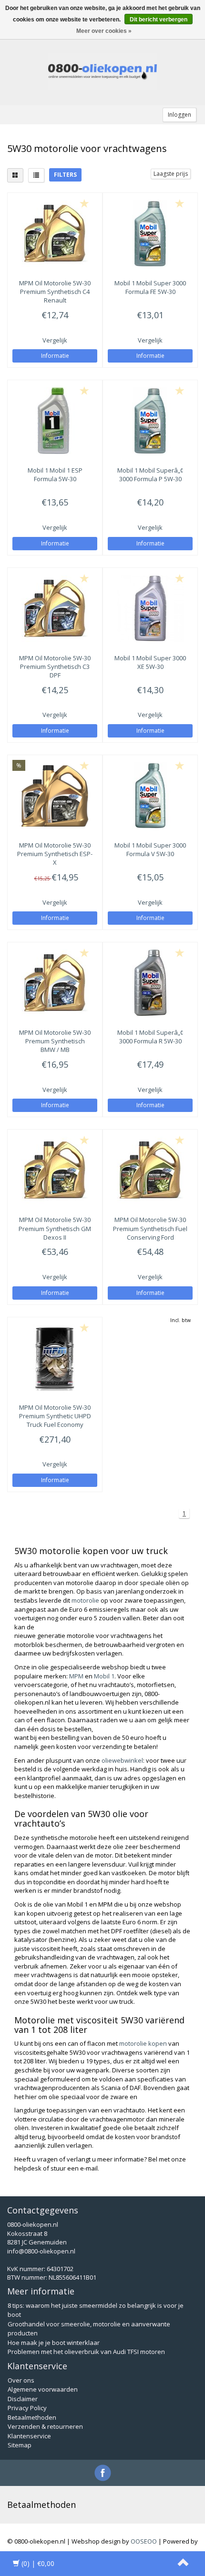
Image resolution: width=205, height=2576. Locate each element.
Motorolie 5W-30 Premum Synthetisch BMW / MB (55, 1041)
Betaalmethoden (32, 2417)
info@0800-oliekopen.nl (41, 2251)
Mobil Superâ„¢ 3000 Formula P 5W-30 (150, 475)
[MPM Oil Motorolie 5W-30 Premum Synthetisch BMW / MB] (55, 983)
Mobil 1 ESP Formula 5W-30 (55, 475)
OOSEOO (144, 2541)
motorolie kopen (143, 2043)
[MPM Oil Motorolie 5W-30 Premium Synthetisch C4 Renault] (55, 233)
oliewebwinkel (122, 1760)
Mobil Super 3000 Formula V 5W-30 (150, 849)
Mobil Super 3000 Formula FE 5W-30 (150, 287)
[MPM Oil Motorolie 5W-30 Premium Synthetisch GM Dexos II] (55, 1170)
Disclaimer (23, 2399)
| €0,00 (38, 2563)
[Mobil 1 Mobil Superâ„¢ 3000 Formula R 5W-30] (150, 983)
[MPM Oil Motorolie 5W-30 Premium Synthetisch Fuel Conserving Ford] (150, 1170)
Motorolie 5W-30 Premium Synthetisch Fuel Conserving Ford (150, 1228)
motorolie (85, 1600)
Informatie (55, 356)
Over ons (21, 2380)
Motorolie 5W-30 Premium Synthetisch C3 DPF (55, 667)
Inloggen (179, 115)
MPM (76, 1676)
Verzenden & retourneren (45, 2426)
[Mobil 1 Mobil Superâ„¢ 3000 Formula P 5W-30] (150, 421)
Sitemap (20, 2445)
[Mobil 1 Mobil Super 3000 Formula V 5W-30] (150, 796)
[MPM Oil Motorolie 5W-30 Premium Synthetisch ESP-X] (55, 796)
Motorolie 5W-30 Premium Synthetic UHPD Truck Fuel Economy (55, 1416)
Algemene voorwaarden (43, 2389)
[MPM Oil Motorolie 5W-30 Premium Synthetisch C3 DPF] (55, 608)
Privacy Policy (27, 2408)
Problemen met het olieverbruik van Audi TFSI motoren (86, 2352)
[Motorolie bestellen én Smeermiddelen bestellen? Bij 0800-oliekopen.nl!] (102, 72)
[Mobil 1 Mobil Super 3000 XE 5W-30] (150, 608)
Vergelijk (55, 340)
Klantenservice (29, 2436)
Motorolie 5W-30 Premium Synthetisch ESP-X (55, 854)
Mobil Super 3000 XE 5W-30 (150, 662)
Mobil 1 (104, 1676)
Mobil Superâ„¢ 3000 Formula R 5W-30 (150, 1037)
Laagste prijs (171, 174)
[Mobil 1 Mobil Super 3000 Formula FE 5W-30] (150, 233)
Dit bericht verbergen (159, 20)
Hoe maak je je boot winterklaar (54, 2343)
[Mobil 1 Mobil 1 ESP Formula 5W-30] (55, 421)
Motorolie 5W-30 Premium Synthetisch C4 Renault (55, 292)
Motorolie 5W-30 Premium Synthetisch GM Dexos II (55, 1228)
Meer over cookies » (104, 31)
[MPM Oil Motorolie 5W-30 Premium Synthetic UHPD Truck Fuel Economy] (55, 1358)
